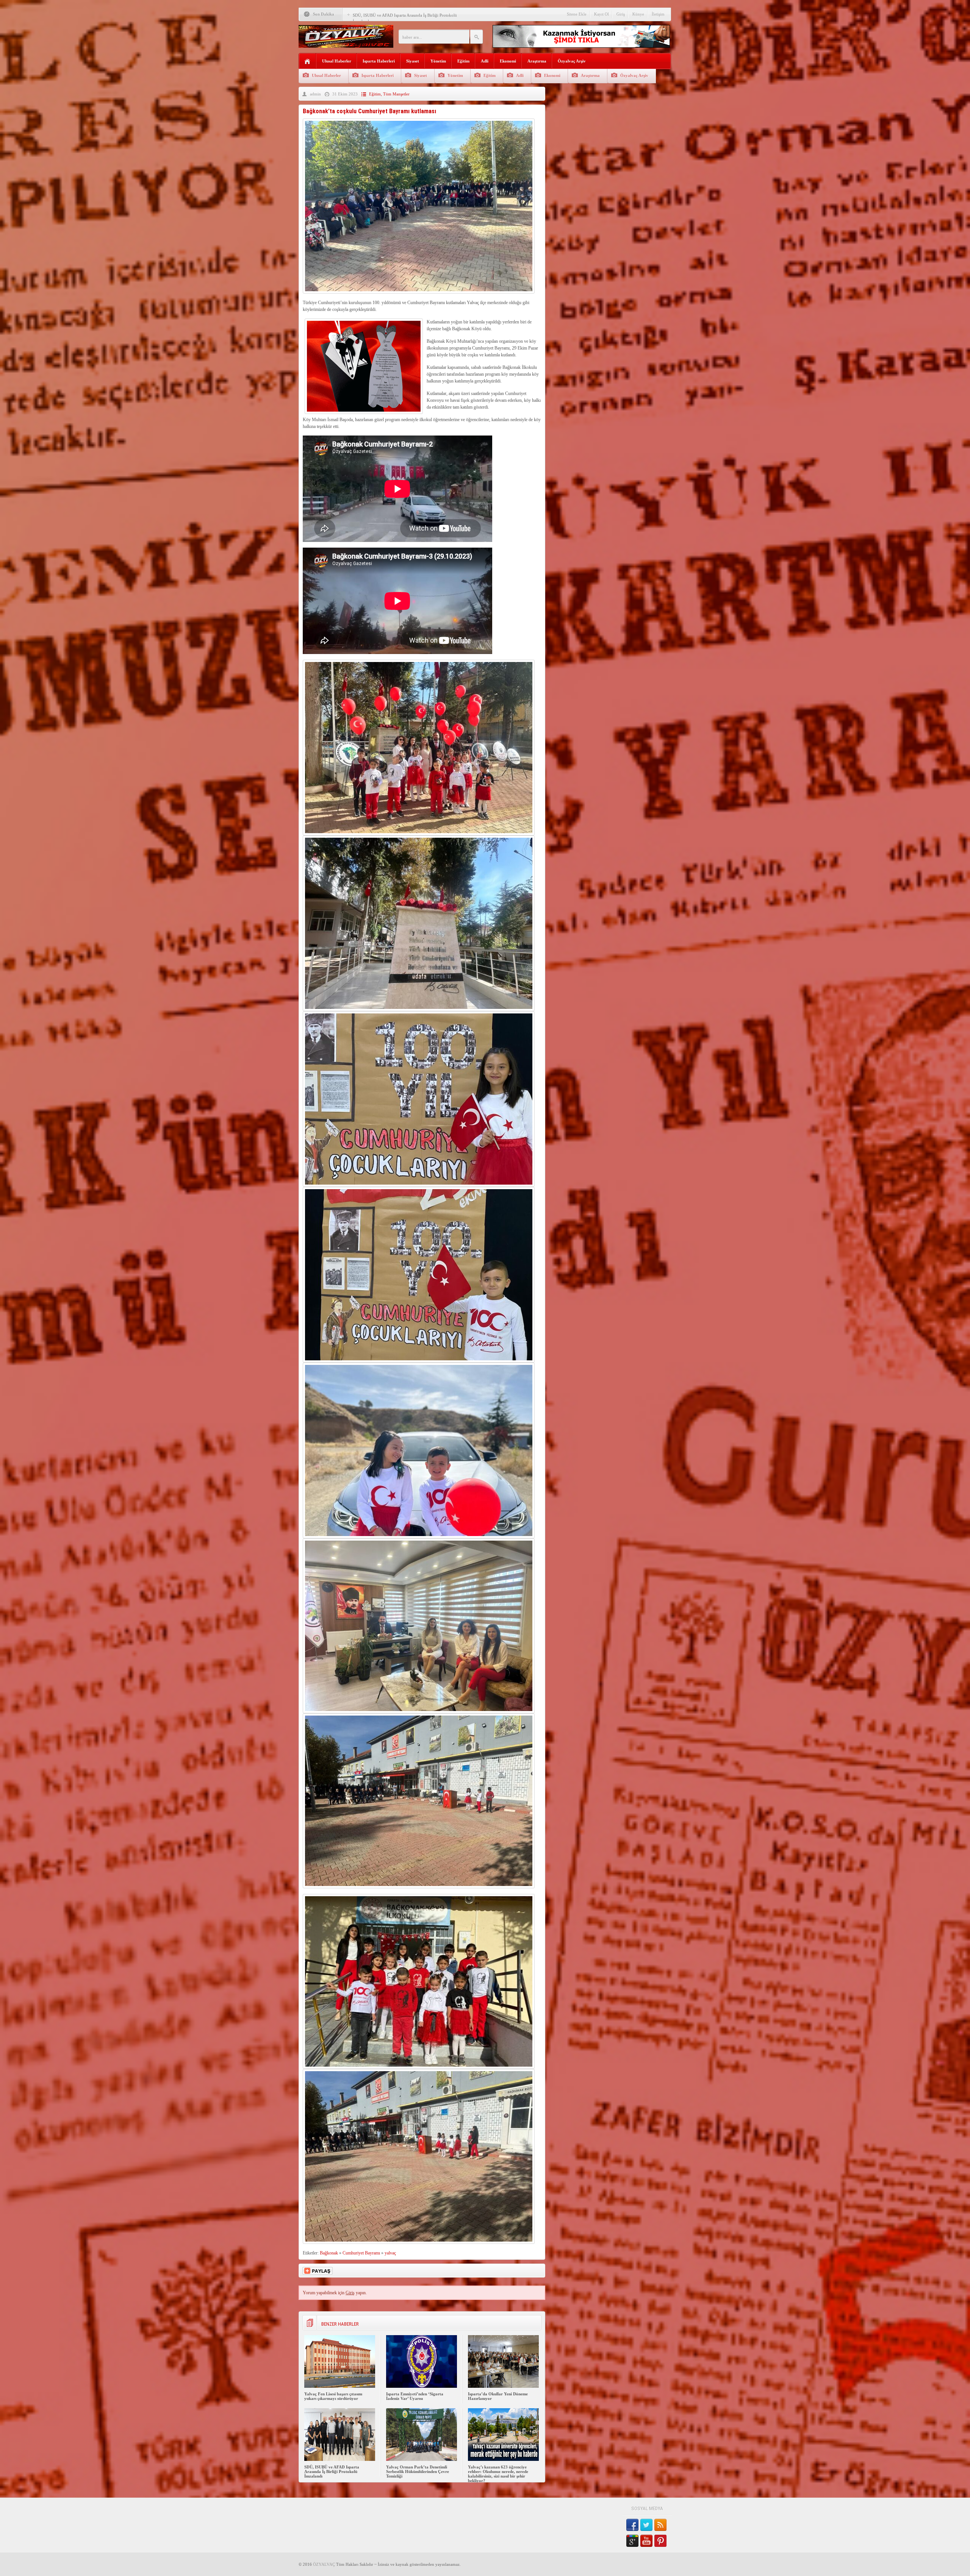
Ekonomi (508, 61)
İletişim (658, 14)
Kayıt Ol (602, 14)
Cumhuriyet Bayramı (361, 2253)
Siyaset (413, 61)
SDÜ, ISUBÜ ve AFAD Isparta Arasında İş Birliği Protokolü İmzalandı (332, 2471)
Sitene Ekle (577, 14)
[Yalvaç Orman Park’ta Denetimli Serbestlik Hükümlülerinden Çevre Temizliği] (422, 2459)
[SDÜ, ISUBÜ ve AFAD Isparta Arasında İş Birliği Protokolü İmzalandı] (340, 2459)
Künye (638, 14)
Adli (485, 61)
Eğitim (463, 61)
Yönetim (438, 61)
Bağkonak (329, 2253)
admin (315, 94)
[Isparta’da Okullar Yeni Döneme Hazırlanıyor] (503, 2386)
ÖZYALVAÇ (324, 2564)
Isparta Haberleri (379, 61)
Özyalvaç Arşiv (572, 61)
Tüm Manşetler (396, 94)
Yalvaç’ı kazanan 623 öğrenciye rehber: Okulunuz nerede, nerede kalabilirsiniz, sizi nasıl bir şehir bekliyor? (498, 2474)
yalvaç (390, 2253)
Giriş (621, 14)
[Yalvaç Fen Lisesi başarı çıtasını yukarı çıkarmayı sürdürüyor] (340, 2386)
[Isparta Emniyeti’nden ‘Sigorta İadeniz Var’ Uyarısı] (422, 2386)
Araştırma (537, 61)
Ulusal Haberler (337, 61)
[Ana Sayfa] (307, 62)
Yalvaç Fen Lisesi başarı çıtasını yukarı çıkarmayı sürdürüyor (333, 2396)
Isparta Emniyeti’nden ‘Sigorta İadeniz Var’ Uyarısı (415, 2396)
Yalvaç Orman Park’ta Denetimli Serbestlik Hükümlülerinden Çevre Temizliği (418, 2471)
